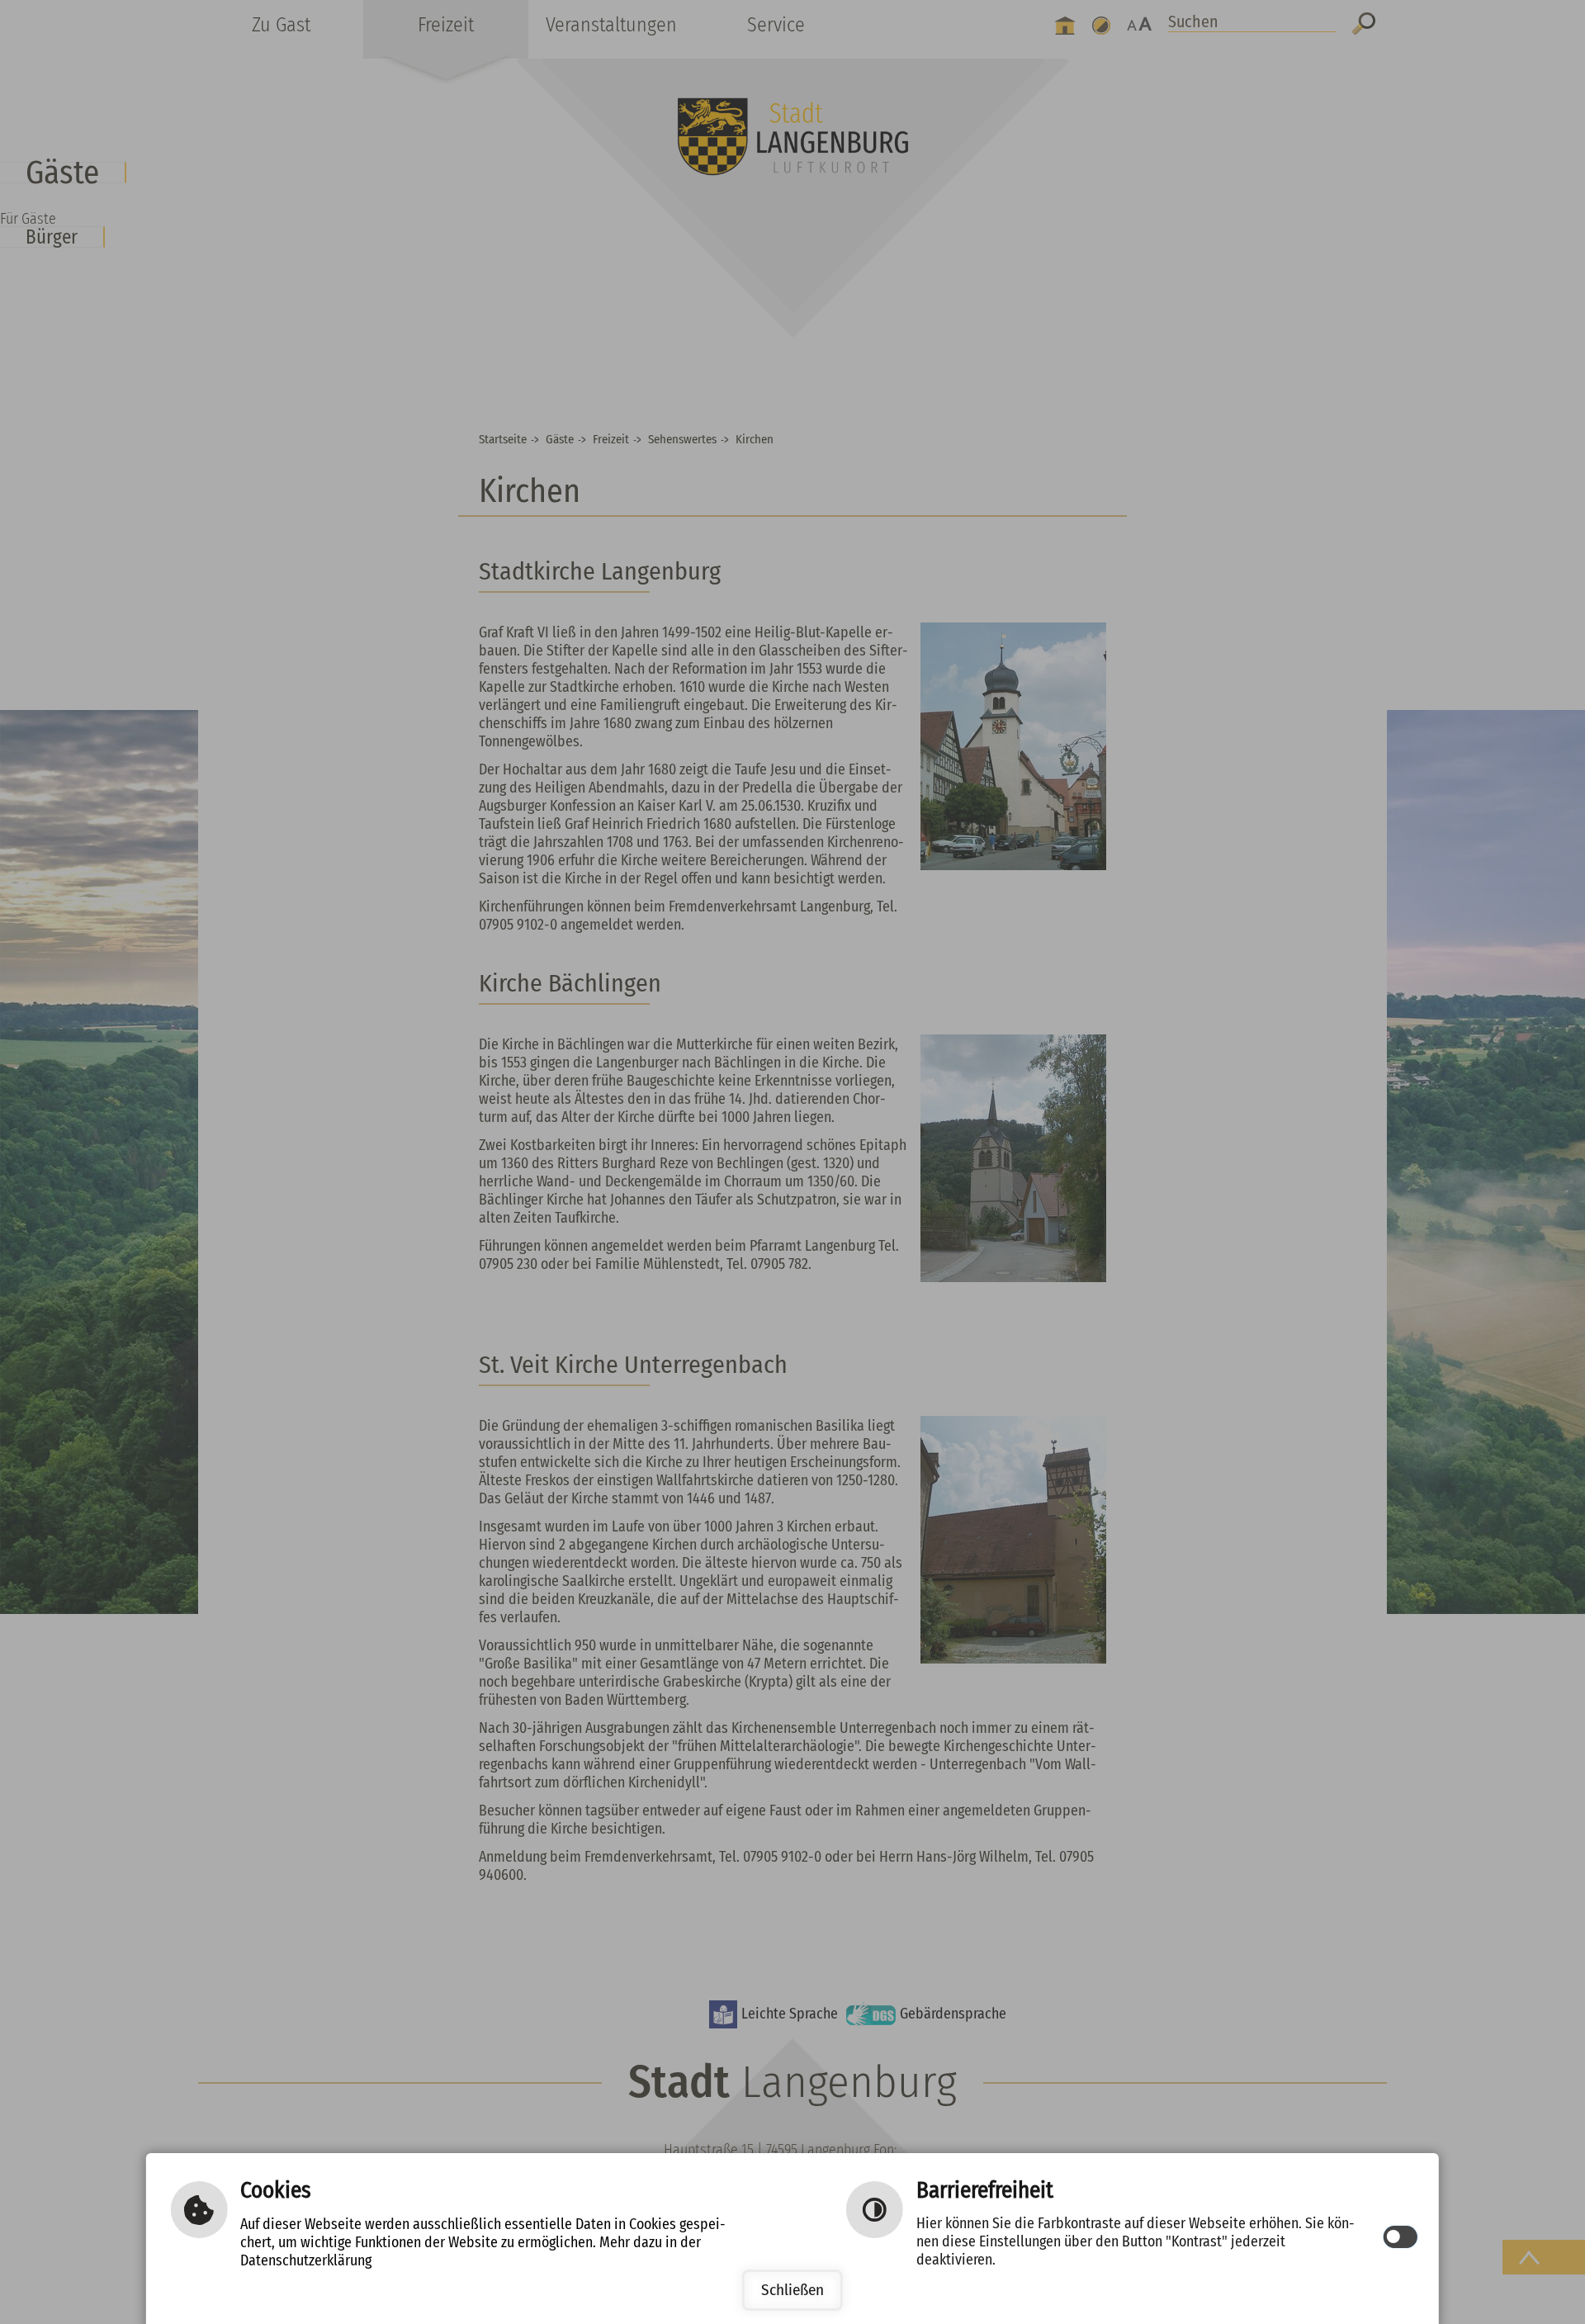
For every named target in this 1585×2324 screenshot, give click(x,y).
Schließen (792, 2290)
